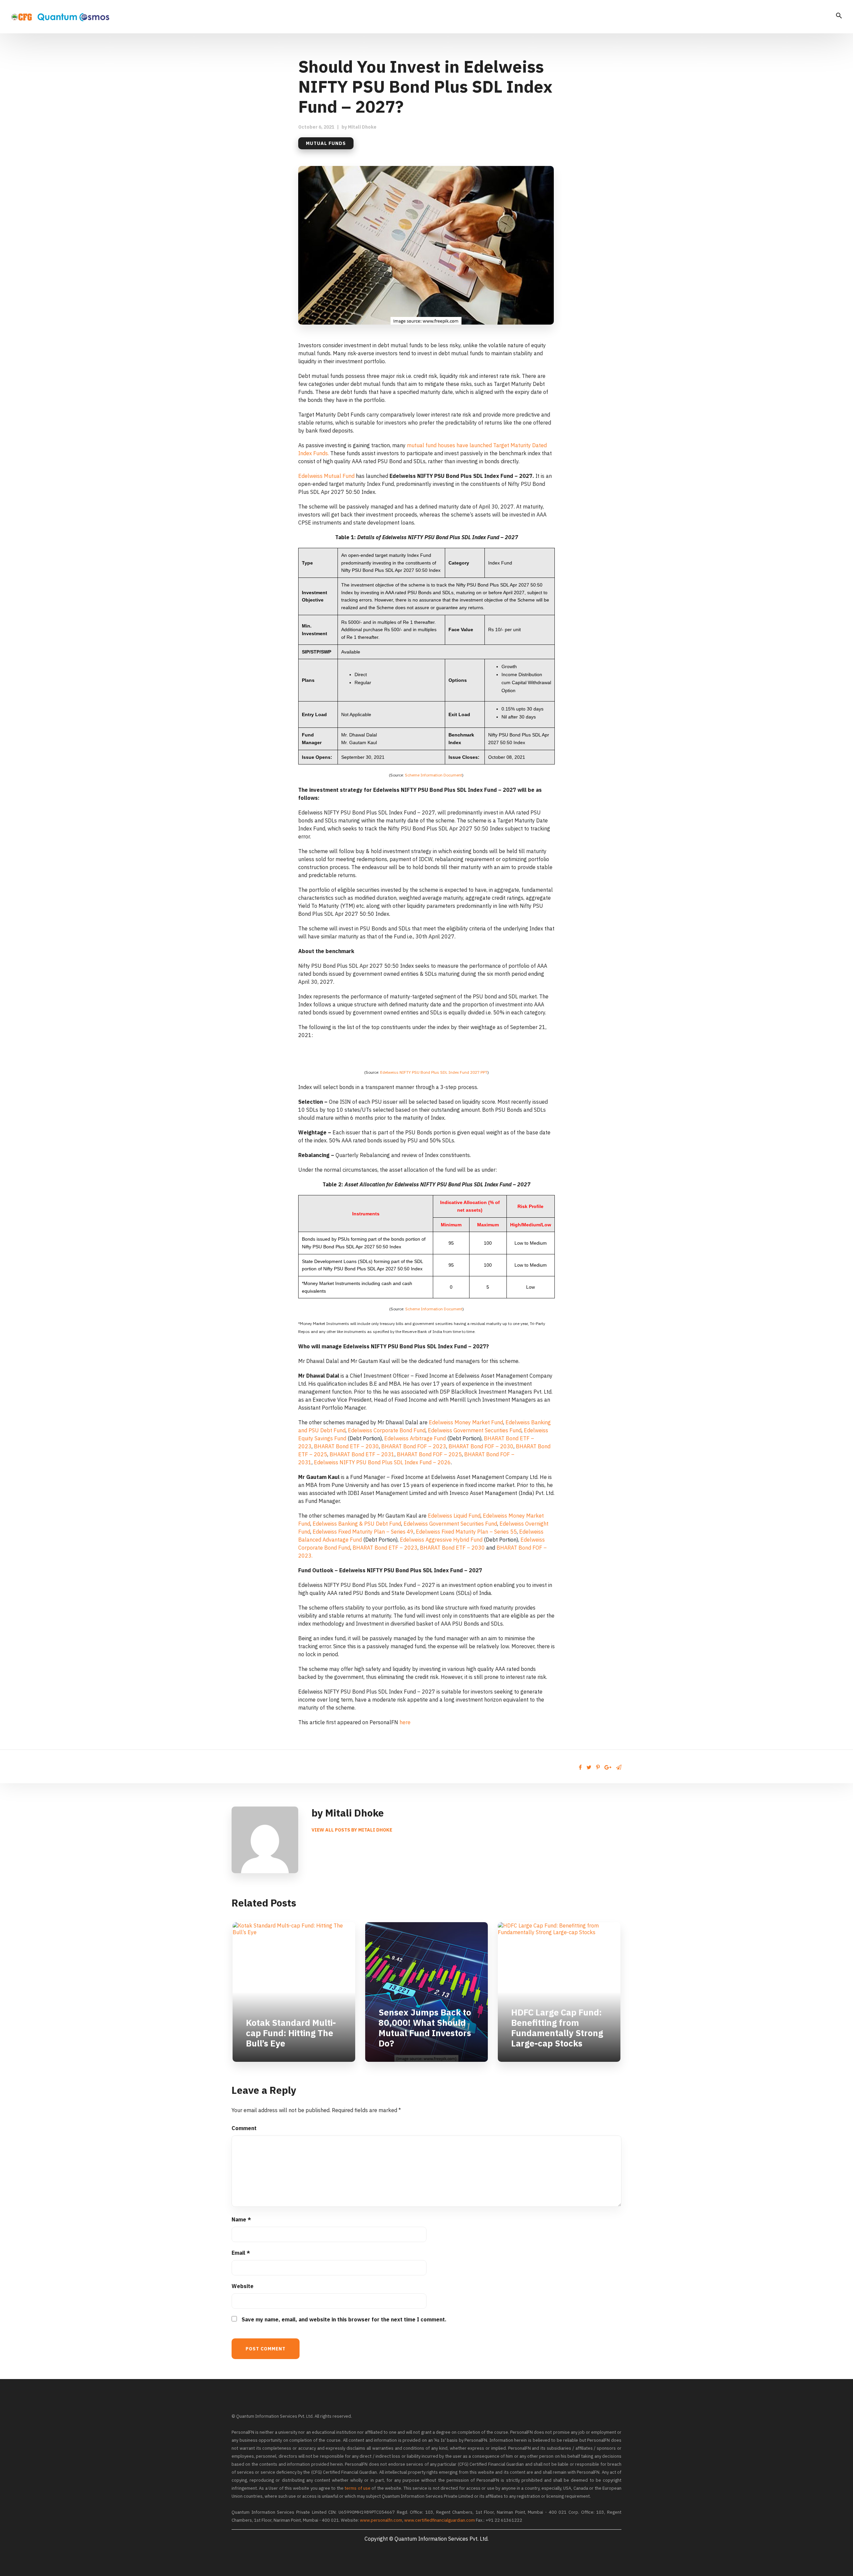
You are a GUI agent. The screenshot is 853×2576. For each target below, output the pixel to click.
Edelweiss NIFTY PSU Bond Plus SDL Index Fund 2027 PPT (434, 1072)
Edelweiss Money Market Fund (466, 1422)
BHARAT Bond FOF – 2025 (429, 1454)
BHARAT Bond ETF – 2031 (362, 1454)
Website (243, 2286)
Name (241, 2219)
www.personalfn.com (381, 2520)
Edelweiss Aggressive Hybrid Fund (441, 1540)
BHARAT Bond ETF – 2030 (346, 1446)
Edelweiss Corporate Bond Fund (387, 1430)
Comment (244, 2128)
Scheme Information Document (433, 775)
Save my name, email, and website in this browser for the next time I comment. (344, 2319)
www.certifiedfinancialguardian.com (439, 2520)
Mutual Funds (326, 143)
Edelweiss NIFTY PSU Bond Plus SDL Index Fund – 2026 (382, 1462)
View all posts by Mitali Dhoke (352, 1830)
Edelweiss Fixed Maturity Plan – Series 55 (466, 1532)
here (405, 1722)
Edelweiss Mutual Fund (326, 476)
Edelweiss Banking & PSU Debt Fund (357, 1524)
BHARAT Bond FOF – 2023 (414, 1446)
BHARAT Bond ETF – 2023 (385, 1548)
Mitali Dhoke (362, 127)
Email (241, 2253)
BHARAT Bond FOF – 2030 (481, 1446)
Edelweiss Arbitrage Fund (415, 1438)
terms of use (358, 2488)
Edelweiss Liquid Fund (454, 1516)
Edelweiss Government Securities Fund (475, 1430)
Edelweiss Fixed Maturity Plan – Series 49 (363, 1532)
